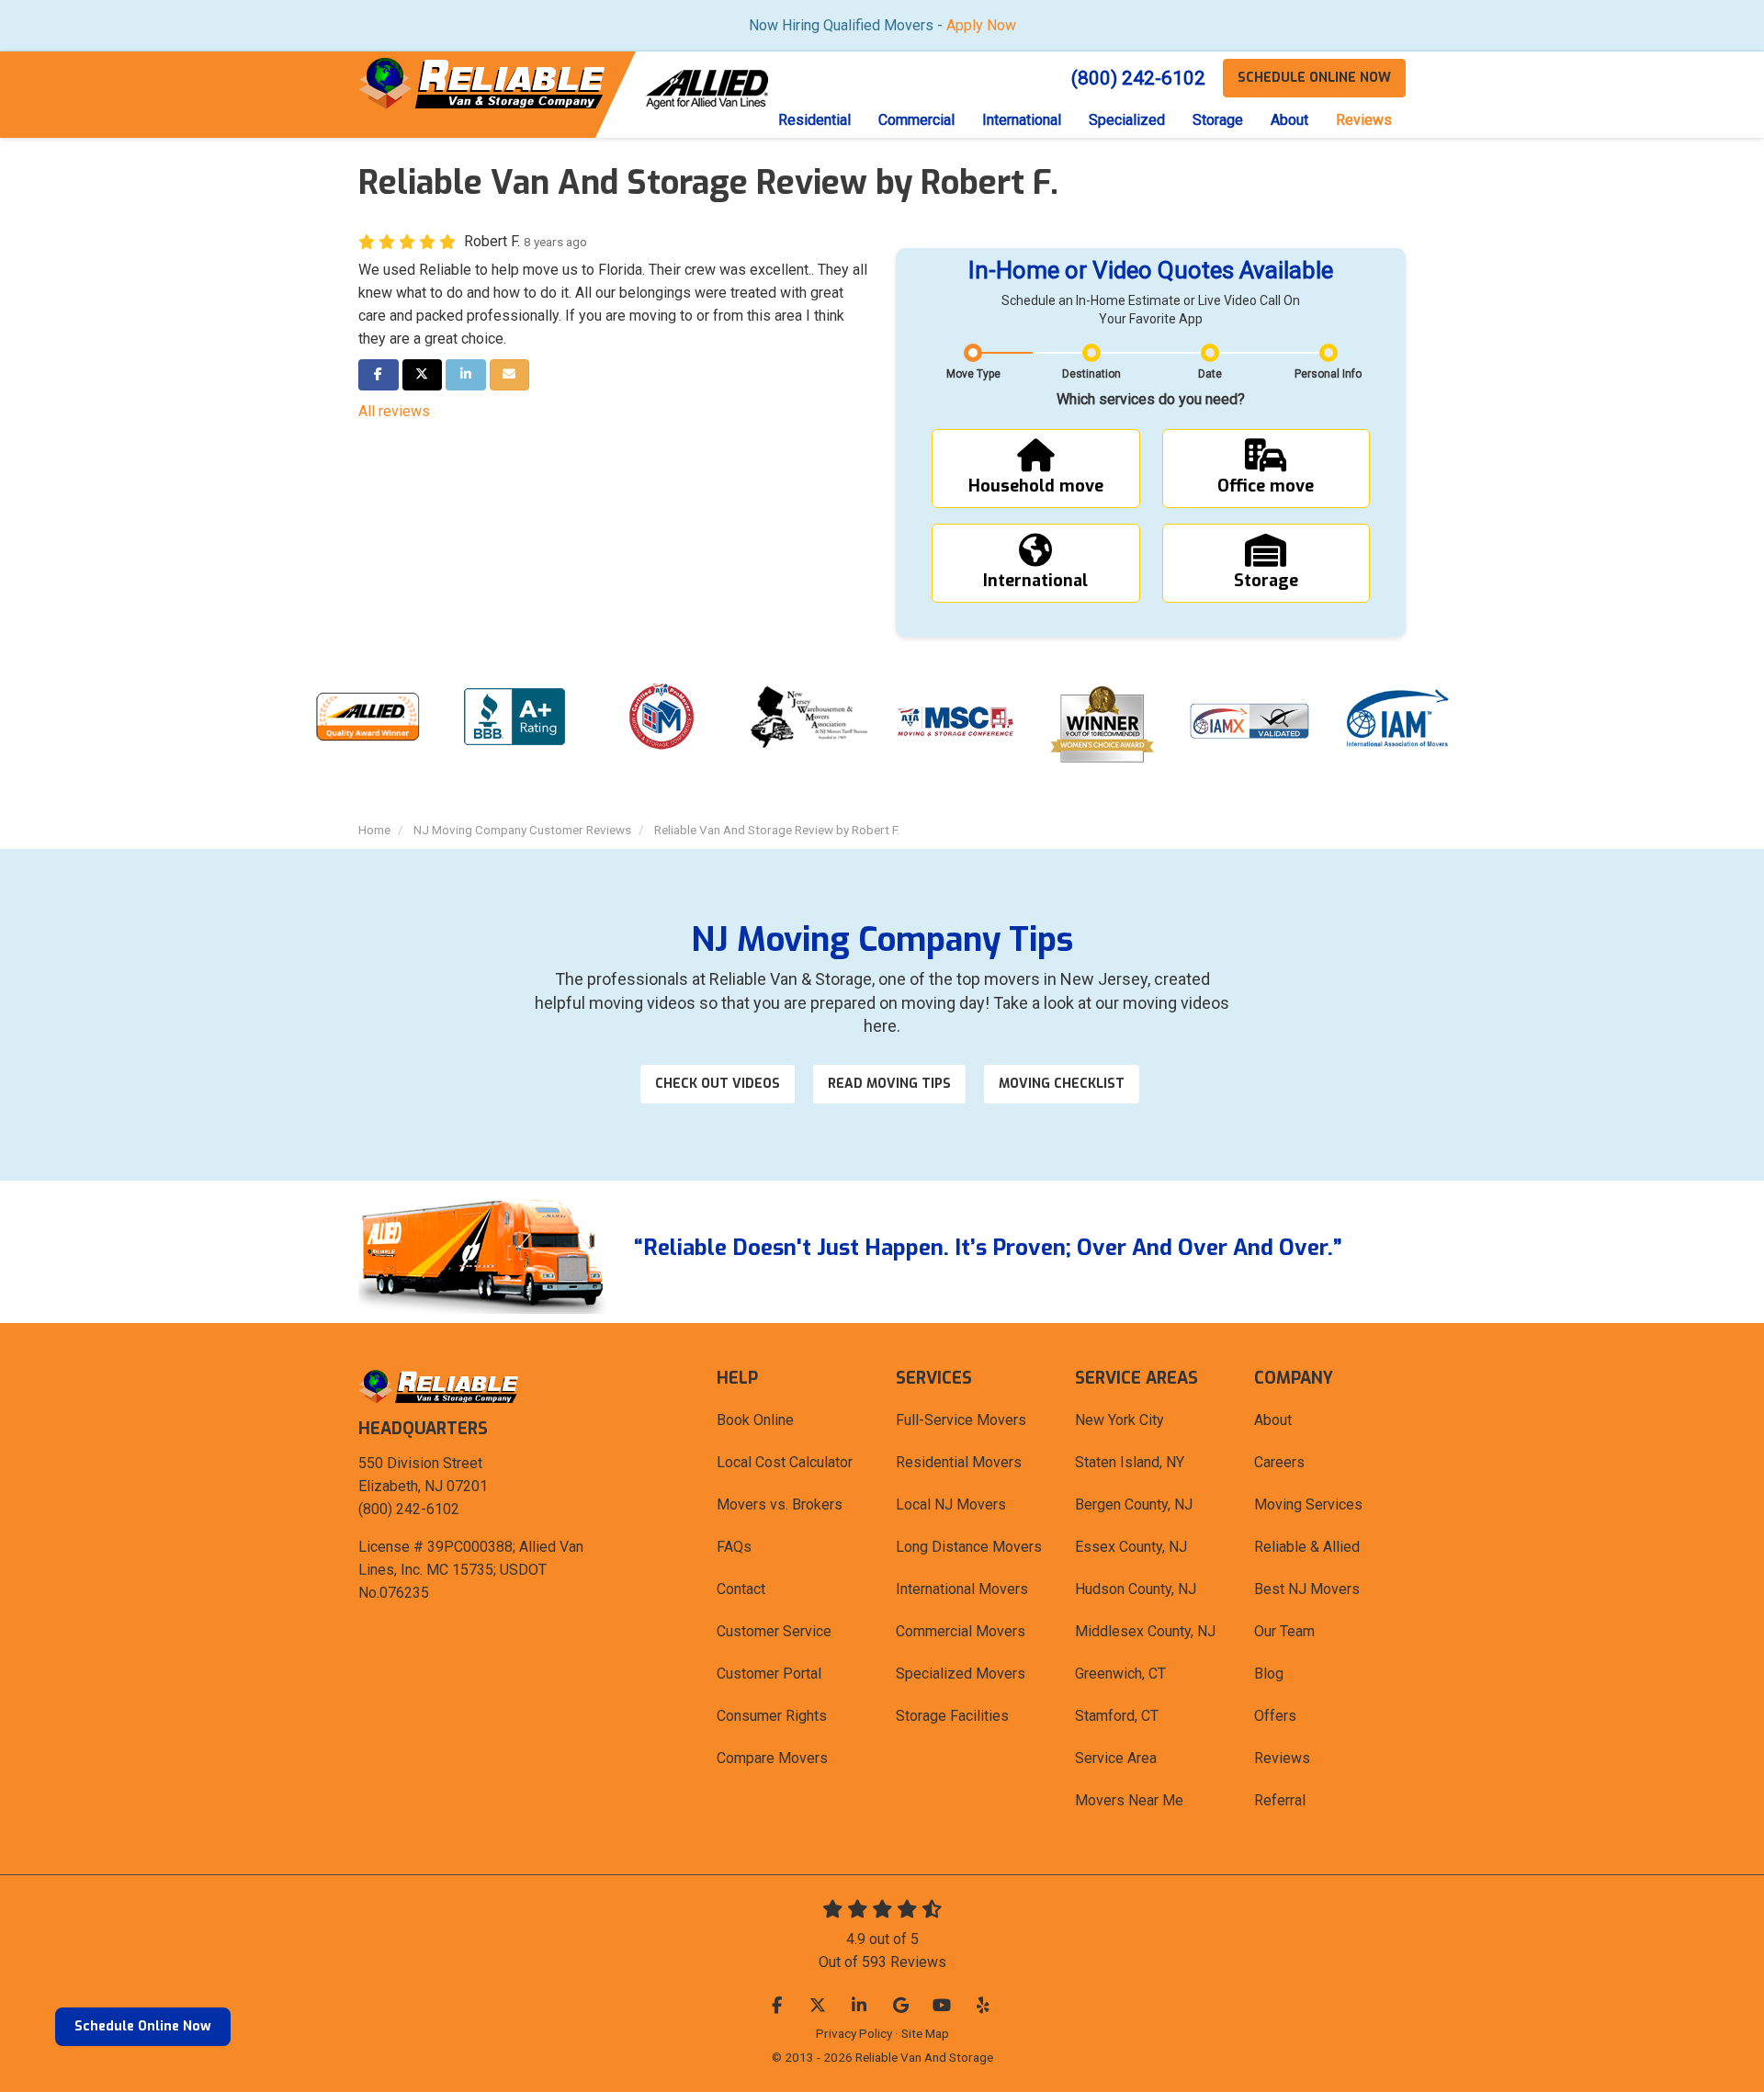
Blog (1269, 1674)
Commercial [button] (916, 120)
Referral (1280, 1800)
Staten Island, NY (1130, 1462)
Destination (1091, 374)
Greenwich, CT (1120, 1674)
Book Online (755, 1420)
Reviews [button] (1364, 120)
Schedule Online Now (143, 2026)
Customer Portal (769, 1674)
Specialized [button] (1127, 120)
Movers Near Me (1129, 1800)
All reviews (394, 411)
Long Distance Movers (969, 1547)
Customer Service (774, 1631)
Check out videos (718, 1084)
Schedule (1314, 78)
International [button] (1022, 120)
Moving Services (1308, 1504)
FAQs (734, 1547)
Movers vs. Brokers (780, 1504)
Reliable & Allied (1307, 1547)
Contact (741, 1589)
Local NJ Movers (951, 1504)
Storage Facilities (952, 1716)
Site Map (925, 2033)
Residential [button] (814, 120)
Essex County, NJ (1131, 1547)
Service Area (1116, 1758)
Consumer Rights (772, 1716)
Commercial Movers (961, 1631)
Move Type (973, 374)
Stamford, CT (1117, 1716)
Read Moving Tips (889, 1084)
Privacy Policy (854, 2033)
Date (1210, 374)
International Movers (962, 1589)
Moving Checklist (1062, 1084)
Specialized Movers (961, 1674)
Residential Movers (959, 1462)
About (1273, 1420)
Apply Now (981, 25)
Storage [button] (1218, 120)
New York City (1119, 1420)
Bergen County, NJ (1134, 1504)
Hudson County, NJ (1136, 1589)
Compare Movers (772, 1758)
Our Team (1284, 1631)
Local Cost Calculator (785, 1462)
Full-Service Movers (961, 1420)
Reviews (1282, 1758)
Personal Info (1328, 374)
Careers (1279, 1462)
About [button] (1289, 120)
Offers (1275, 1716)
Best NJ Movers (1307, 1589)
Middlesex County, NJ (1145, 1631)
